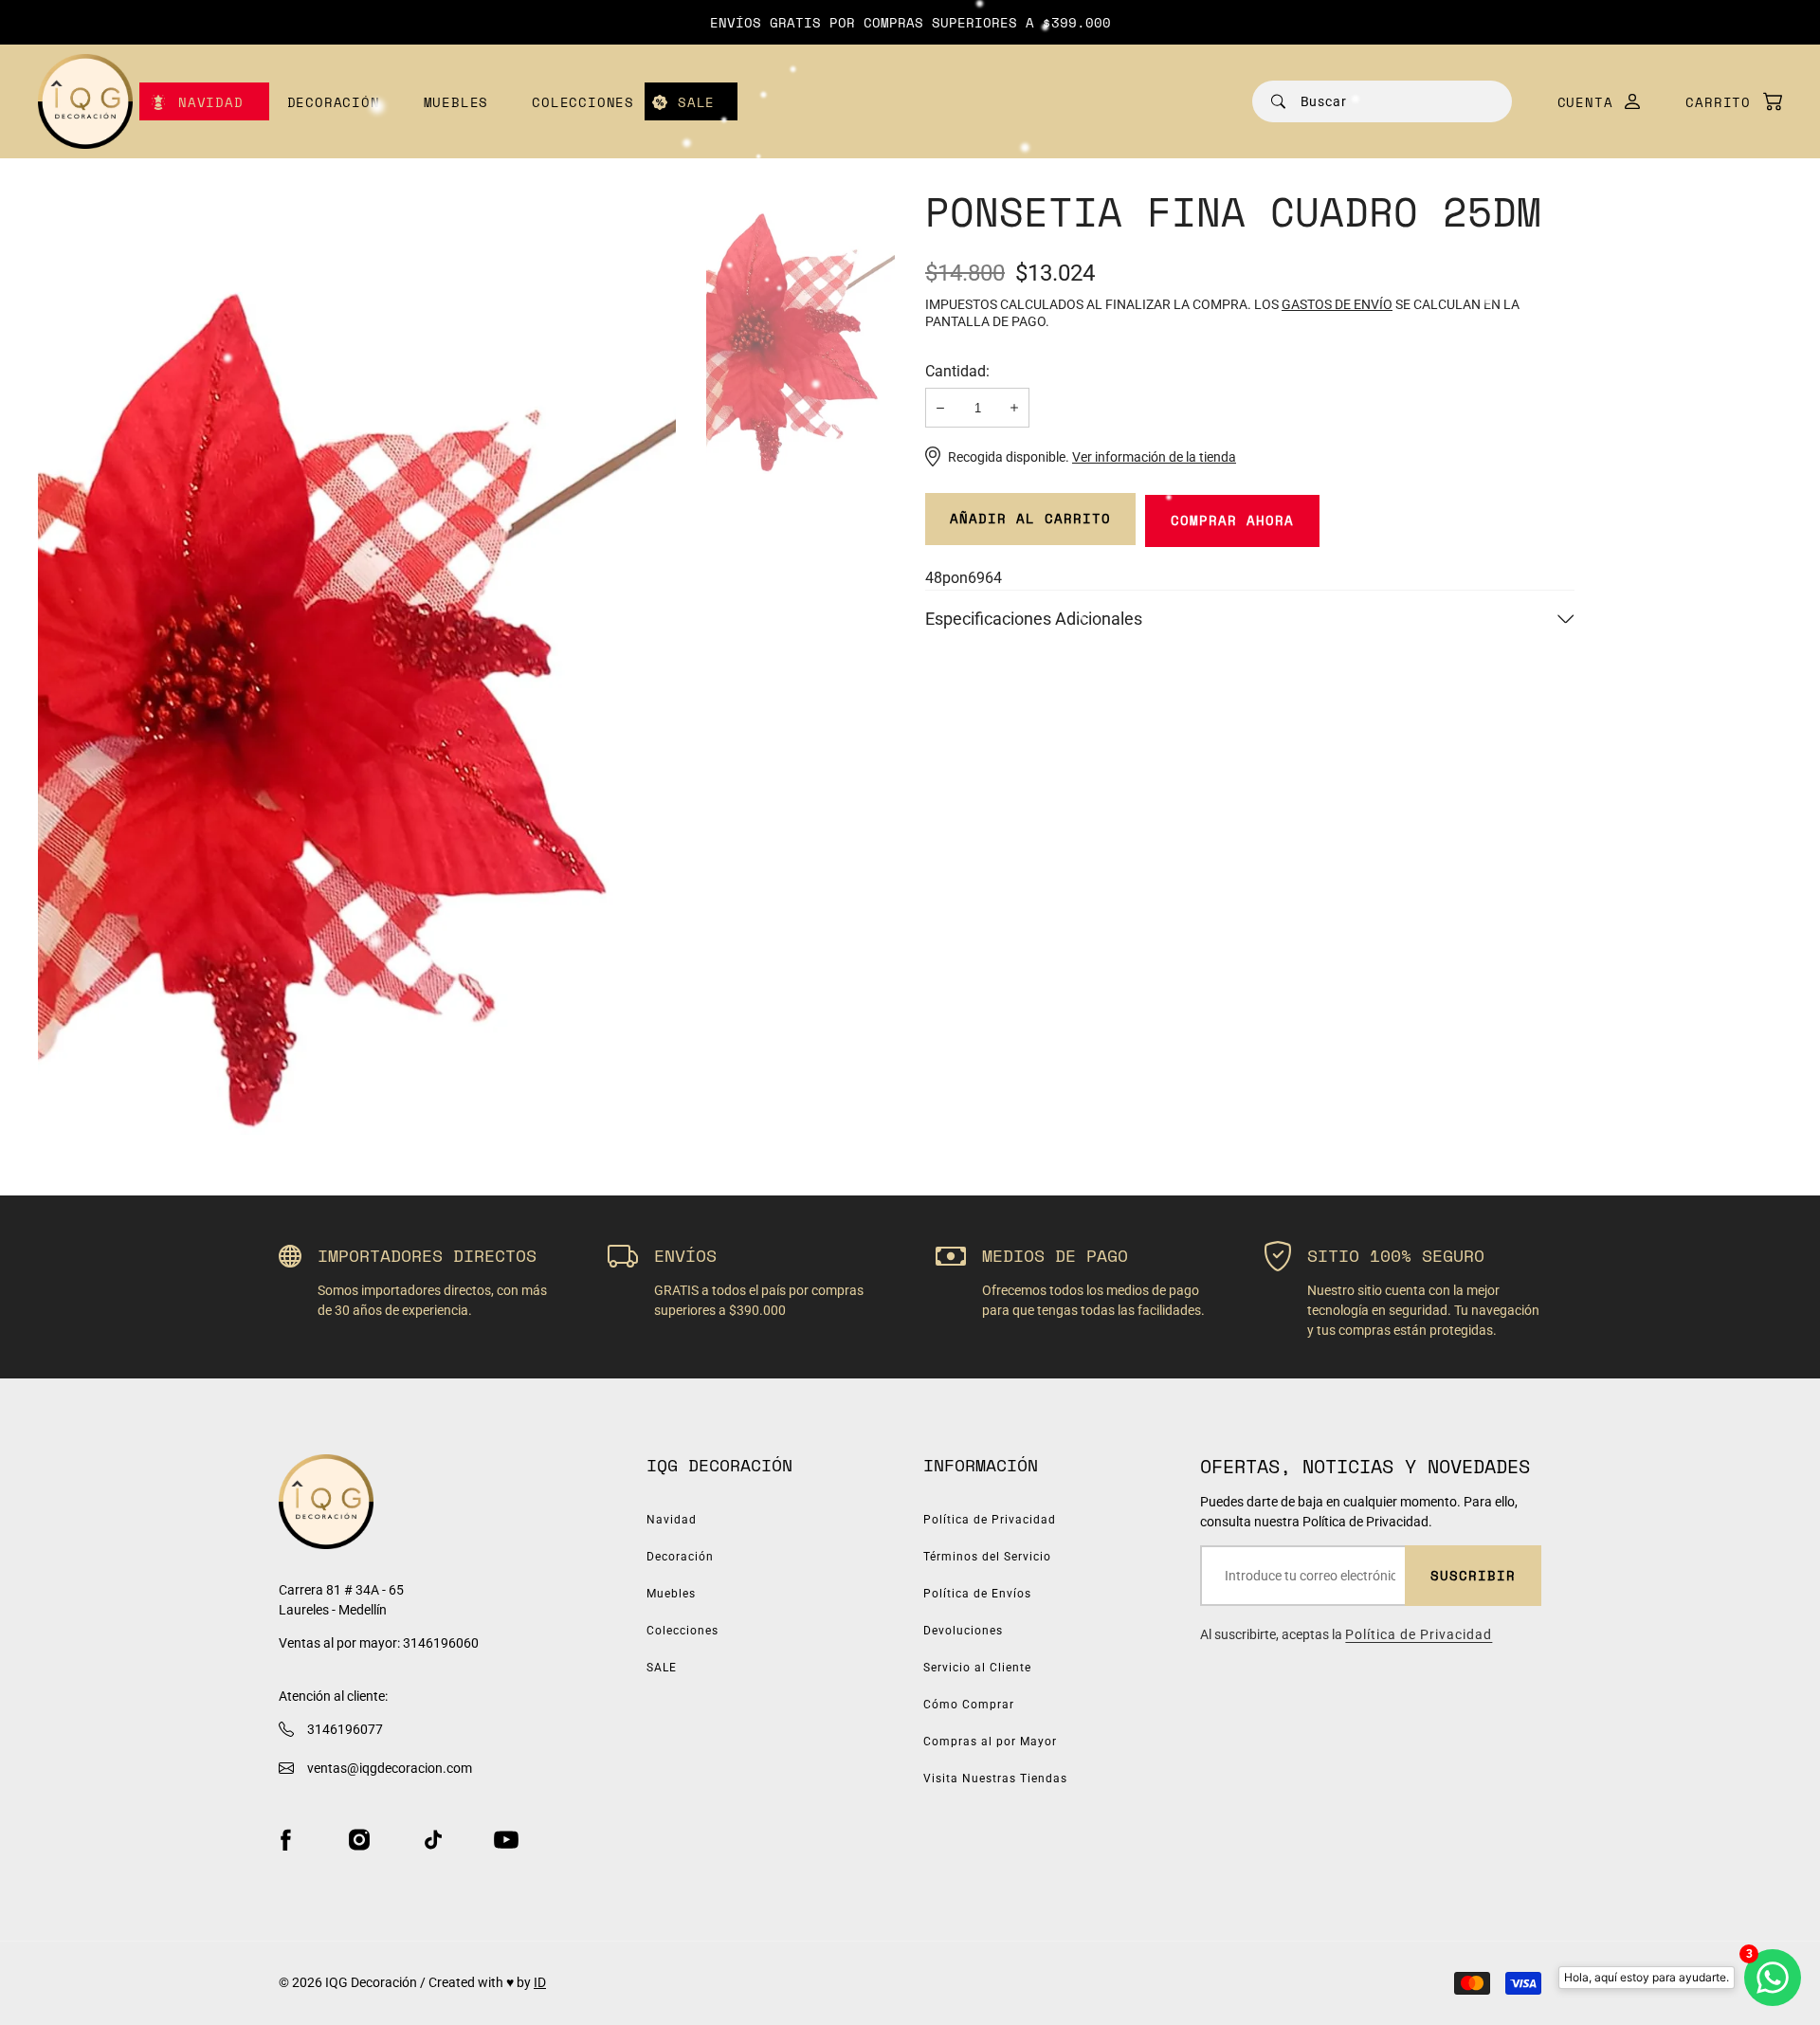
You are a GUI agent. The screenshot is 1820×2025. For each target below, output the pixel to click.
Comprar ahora (1232, 520)
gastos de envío (1337, 304)
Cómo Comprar (969, 1705)
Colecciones (583, 102)
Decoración (334, 102)
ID (540, 1982)
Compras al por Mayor (990, 1742)
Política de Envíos (977, 1594)
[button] (1724, 102)
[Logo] (85, 101)
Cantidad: (957, 371)
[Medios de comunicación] (357, 656)
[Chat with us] (1773, 1978)
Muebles (456, 102)
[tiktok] (433, 1840)
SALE (696, 102)
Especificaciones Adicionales (1034, 619)
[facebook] (285, 1840)
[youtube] (506, 1840)
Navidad (211, 102)
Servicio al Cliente (977, 1668)
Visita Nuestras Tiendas (995, 1779)
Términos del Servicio (987, 1557)
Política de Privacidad (990, 1520)
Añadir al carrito (1030, 518)
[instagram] (359, 1840)
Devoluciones (963, 1631)
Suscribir (1473, 1575)
